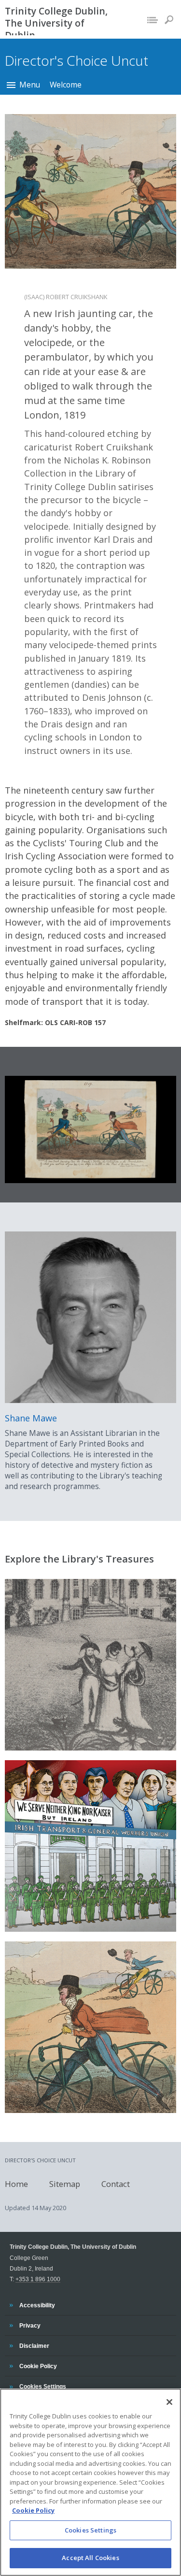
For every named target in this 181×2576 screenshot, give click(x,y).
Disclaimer (34, 2345)
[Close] (169, 2402)
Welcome (66, 85)
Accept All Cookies (90, 2558)
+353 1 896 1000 (38, 2279)
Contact (116, 2183)
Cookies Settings (90, 2530)
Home (16, 2183)
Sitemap (65, 2183)
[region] (90, 2482)
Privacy (30, 2325)
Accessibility (37, 2305)
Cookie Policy (38, 2366)
